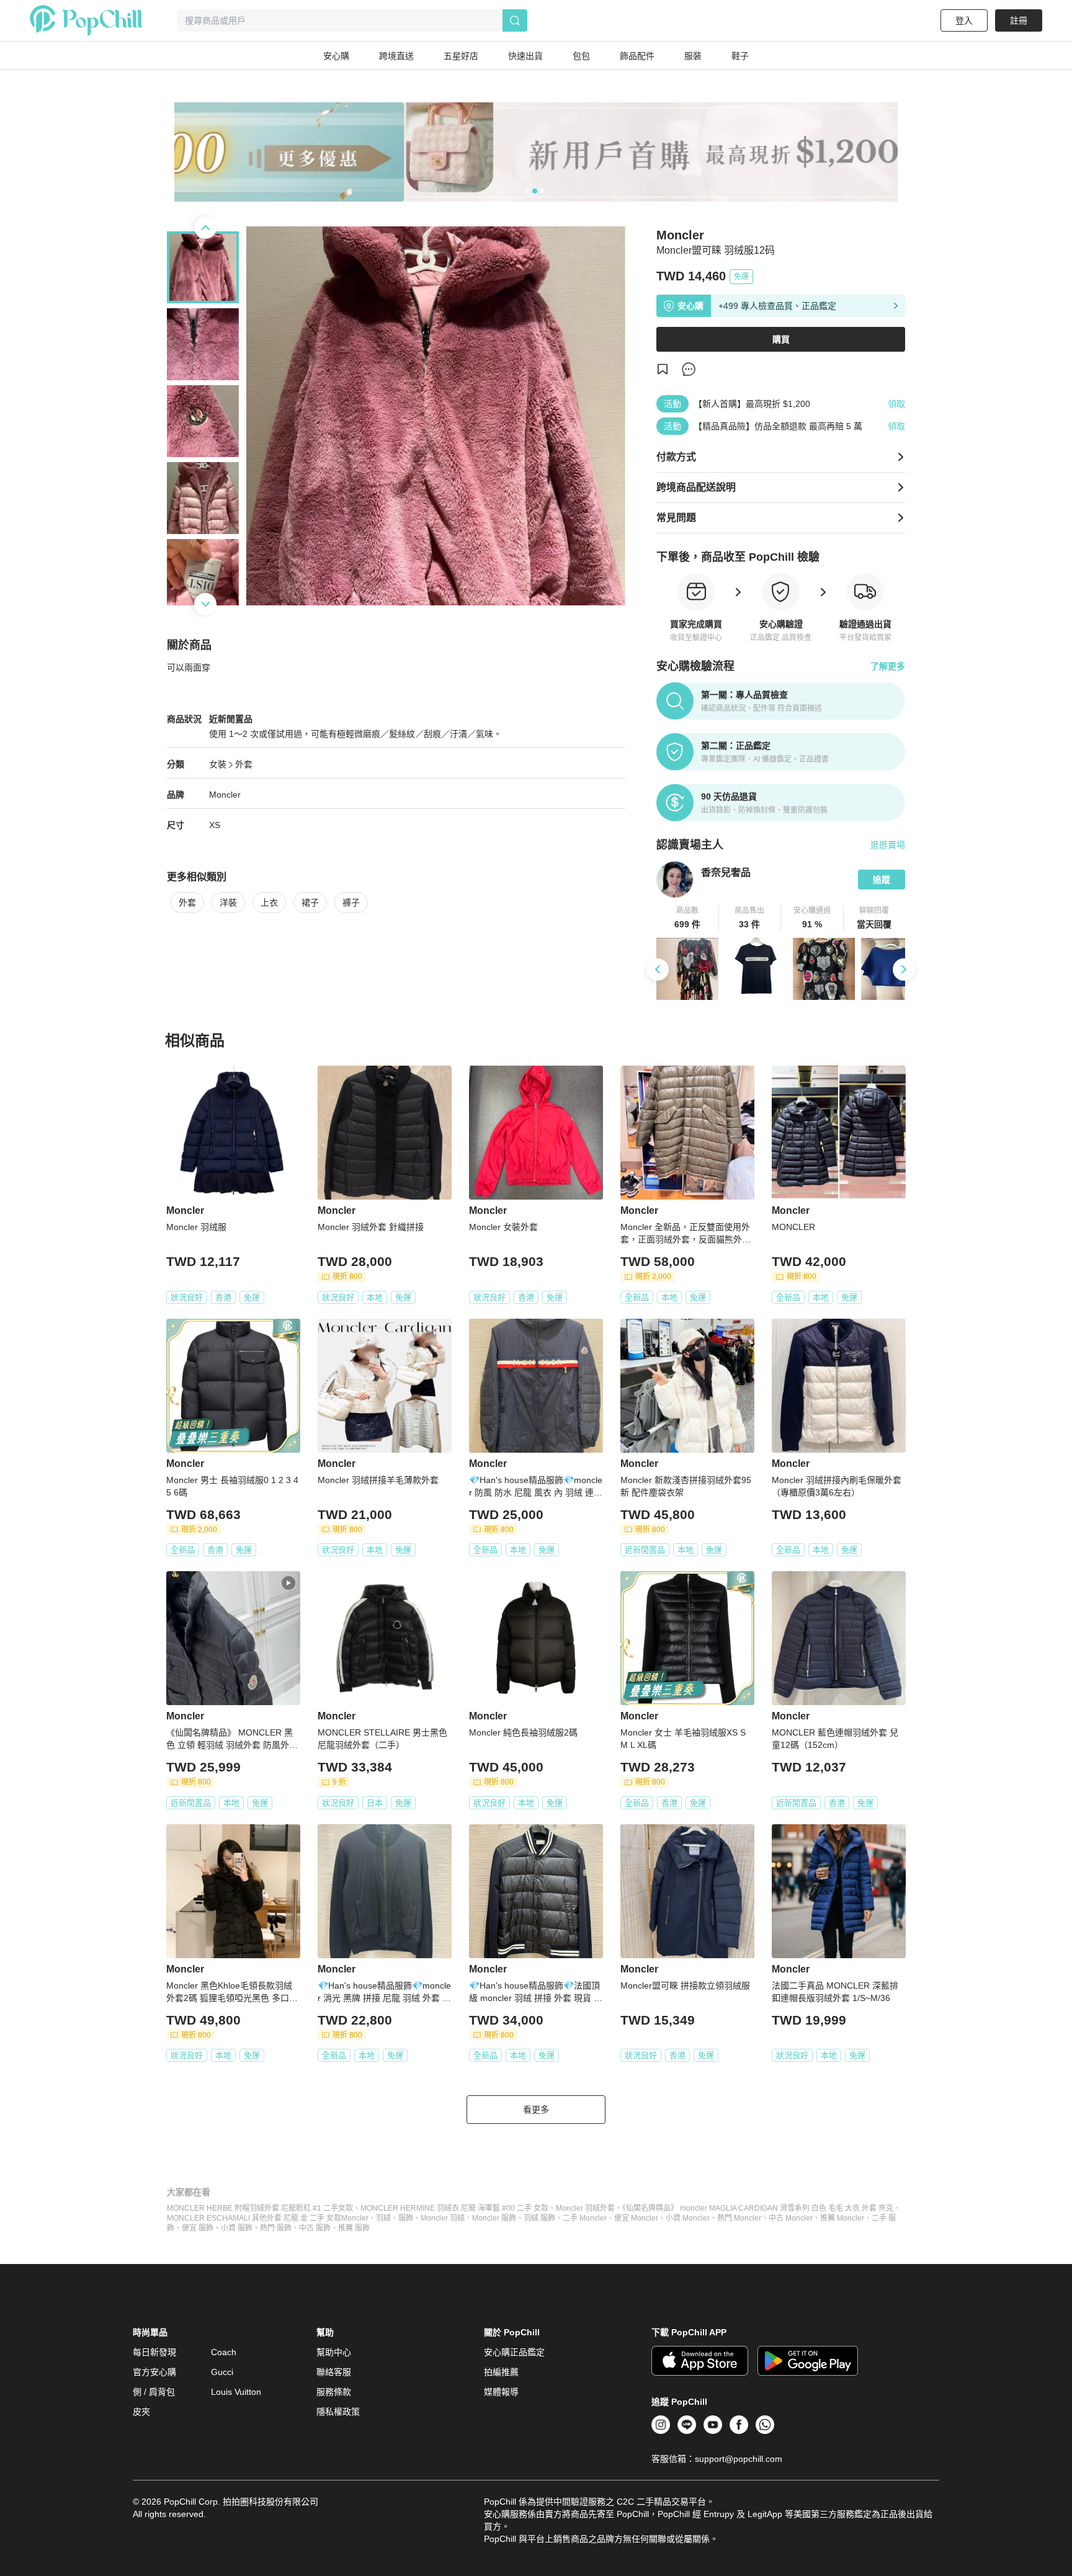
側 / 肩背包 (154, 2392)
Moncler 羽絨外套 (585, 2208)
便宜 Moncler (636, 2218)
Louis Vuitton (236, 2392)
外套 (244, 764)
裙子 (310, 902)
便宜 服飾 (198, 2228)
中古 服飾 (315, 2228)
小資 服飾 (237, 2228)
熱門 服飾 (276, 2228)
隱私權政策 (338, 2412)
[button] (688, 918)
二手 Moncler (585, 2218)
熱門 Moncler (739, 2218)
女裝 (218, 764)
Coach (224, 2352)
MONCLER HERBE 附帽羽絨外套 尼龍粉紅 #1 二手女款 (260, 2208)
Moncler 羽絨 (443, 2218)
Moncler (225, 795)
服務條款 (334, 2392)
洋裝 (228, 902)
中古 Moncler (791, 2218)
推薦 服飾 (354, 2228)
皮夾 (141, 2412)
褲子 (351, 902)
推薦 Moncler (842, 2218)
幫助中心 (334, 2352)
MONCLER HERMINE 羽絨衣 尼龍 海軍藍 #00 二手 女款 (454, 2208)
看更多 (536, 2110)
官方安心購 (154, 2372)
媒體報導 (501, 2392)
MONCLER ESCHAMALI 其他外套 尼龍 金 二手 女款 (254, 2218)
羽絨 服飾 (539, 2218)
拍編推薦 (501, 2372)
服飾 (406, 2218)
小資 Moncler (688, 2218)
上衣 (269, 902)
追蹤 (882, 880)
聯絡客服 (334, 2372)
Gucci (222, 2372)
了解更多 (888, 666)
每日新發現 (154, 2352)
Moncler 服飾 (494, 2218)
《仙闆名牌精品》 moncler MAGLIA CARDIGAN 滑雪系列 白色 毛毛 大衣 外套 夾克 (758, 2208)
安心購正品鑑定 (514, 2352)
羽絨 (383, 2218)
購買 (781, 339)
